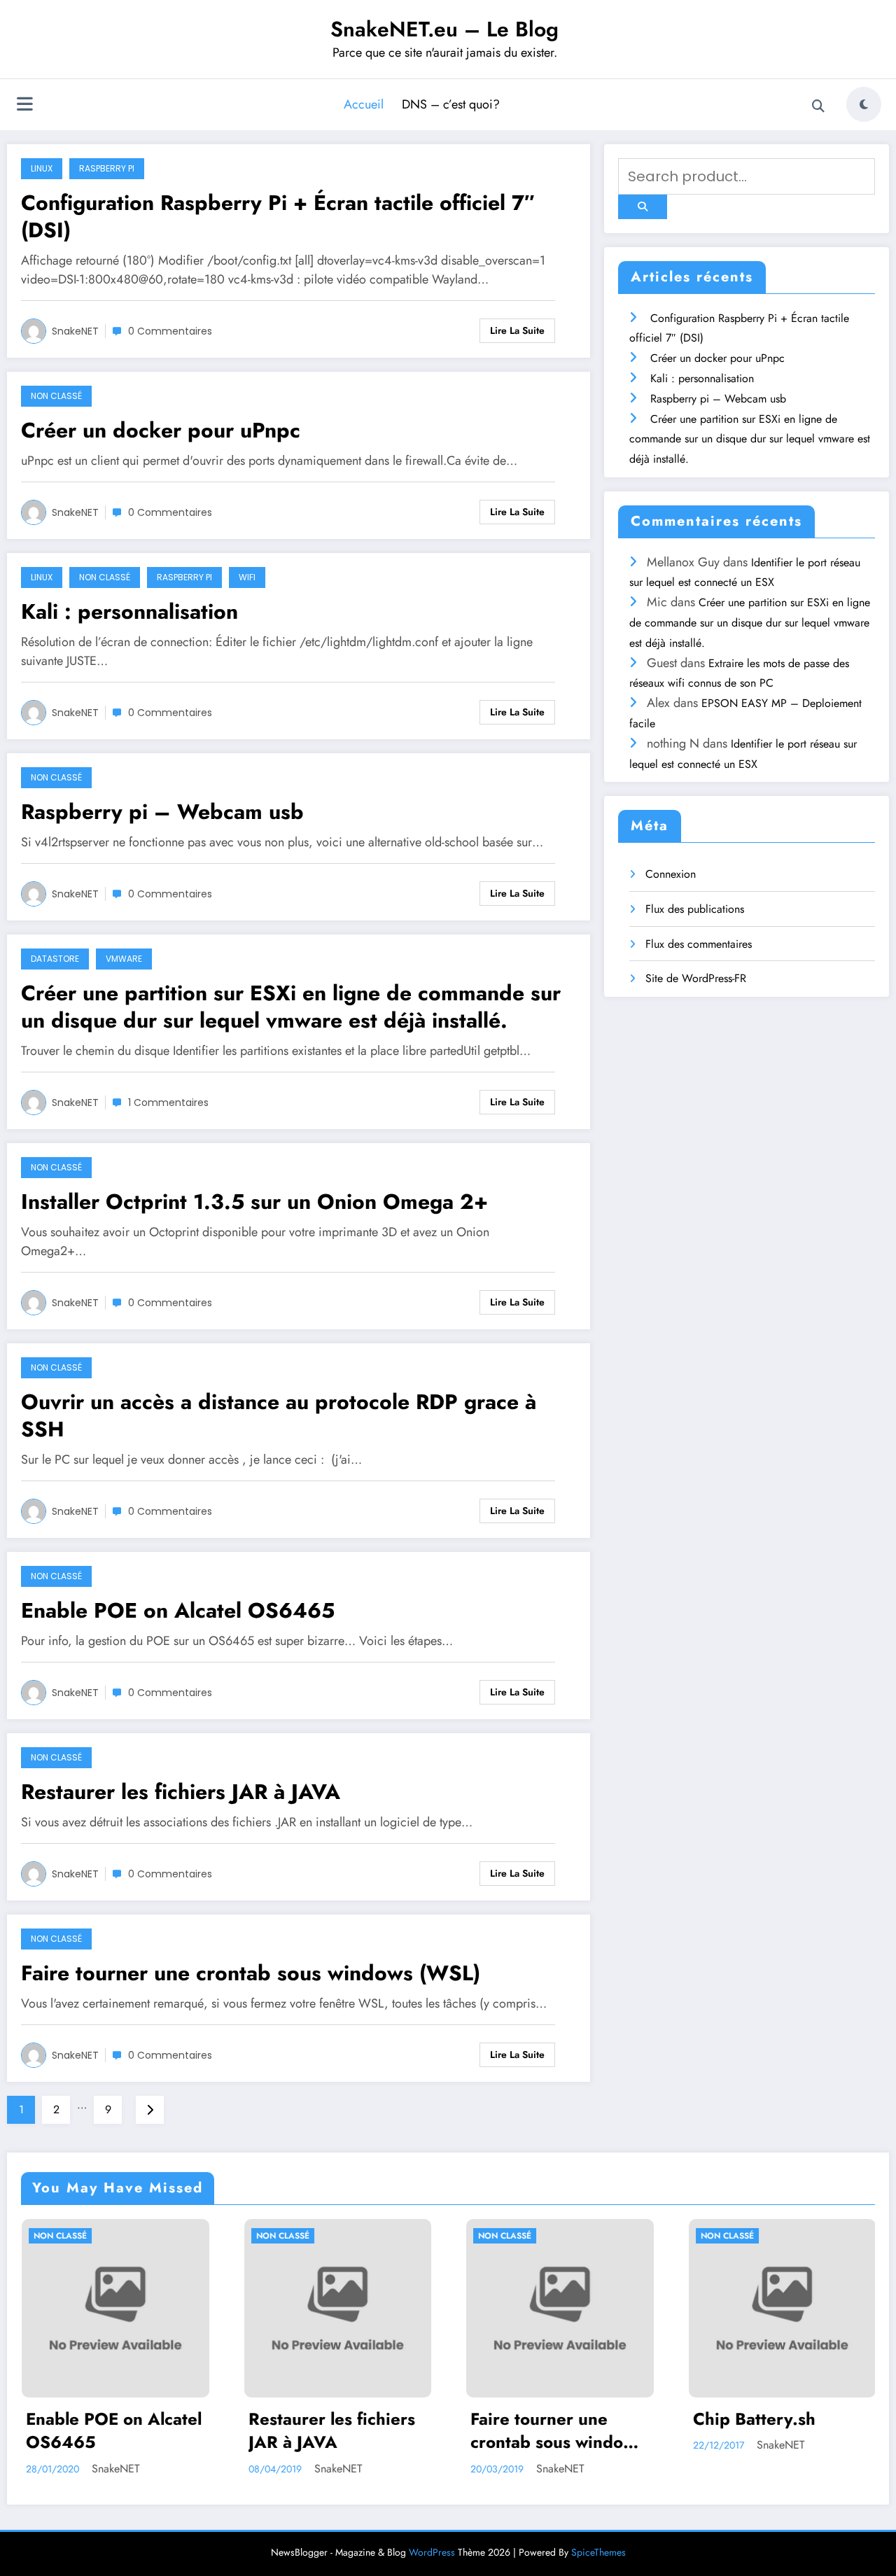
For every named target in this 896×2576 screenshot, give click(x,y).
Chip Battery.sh (621, 2419)
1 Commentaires (168, 1102)
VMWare (124, 959)
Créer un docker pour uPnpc (161, 430)
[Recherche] (818, 106)
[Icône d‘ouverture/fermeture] (24, 106)
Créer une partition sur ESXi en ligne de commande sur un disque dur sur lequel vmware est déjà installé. (291, 1007)
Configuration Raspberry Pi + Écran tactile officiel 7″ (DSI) (278, 216)
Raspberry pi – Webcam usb (162, 812)
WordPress (432, 2552)
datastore (55, 959)
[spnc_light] (864, 104)
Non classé (56, 396)
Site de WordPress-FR (696, 978)
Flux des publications (695, 909)
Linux (42, 168)
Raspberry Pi (107, 168)
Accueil (364, 104)
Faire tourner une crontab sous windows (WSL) (251, 1973)
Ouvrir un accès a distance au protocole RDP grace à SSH (279, 1415)
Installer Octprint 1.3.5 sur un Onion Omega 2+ (254, 1202)
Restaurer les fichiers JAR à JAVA (181, 1792)
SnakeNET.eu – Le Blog (444, 29)
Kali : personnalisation (129, 611)
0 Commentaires (170, 331)
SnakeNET (75, 331)
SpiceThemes (598, 2552)
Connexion (671, 874)
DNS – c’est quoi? (451, 104)
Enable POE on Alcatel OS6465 (178, 1610)
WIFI (247, 577)
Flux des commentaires (699, 944)
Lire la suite (517, 330)
